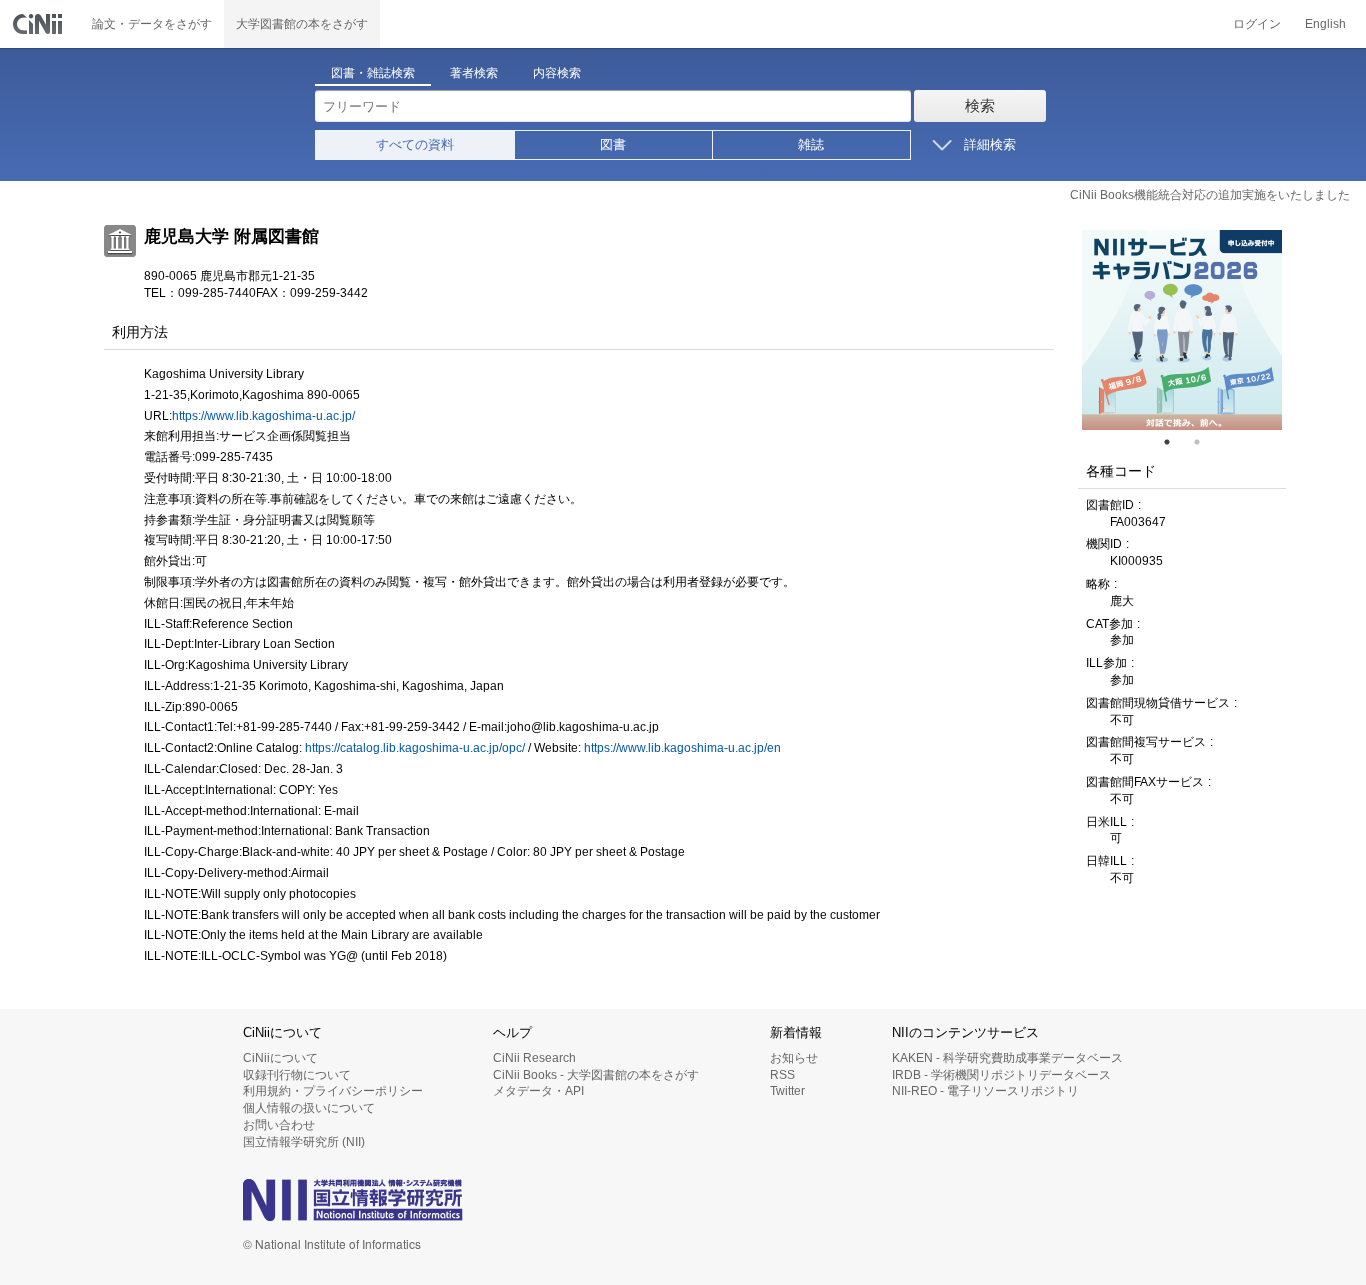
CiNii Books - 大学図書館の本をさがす (596, 1075)
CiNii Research (534, 1058)
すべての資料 (415, 144)
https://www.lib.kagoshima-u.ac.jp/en (682, 748)
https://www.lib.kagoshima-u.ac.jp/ (263, 416)
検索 (980, 105)
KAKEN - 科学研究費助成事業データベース (1007, 1058)
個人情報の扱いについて (309, 1108)
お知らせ (794, 1058)
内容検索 (557, 73)
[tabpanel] (1182, 330)
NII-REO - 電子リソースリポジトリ (985, 1091)
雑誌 (811, 144)
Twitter (787, 1091)
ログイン (1257, 24)
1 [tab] (1175, 442)
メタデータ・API (538, 1091)
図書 (613, 144)
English (1325, 24)
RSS (782, 1075)
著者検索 (474, 73)
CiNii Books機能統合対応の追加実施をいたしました (1210, 195)
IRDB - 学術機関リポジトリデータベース (1001, 1075)
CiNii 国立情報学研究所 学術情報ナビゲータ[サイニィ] (40, 24)
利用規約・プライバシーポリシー (333, 1091)
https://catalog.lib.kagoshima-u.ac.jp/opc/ (415, 748)
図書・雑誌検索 (373, 73)
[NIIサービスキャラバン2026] (1182, 330)
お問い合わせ (279, 1125)
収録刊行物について (297, 1075)
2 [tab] (1205, 442)
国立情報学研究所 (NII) (304, 1142)
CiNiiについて (280, 1058)
